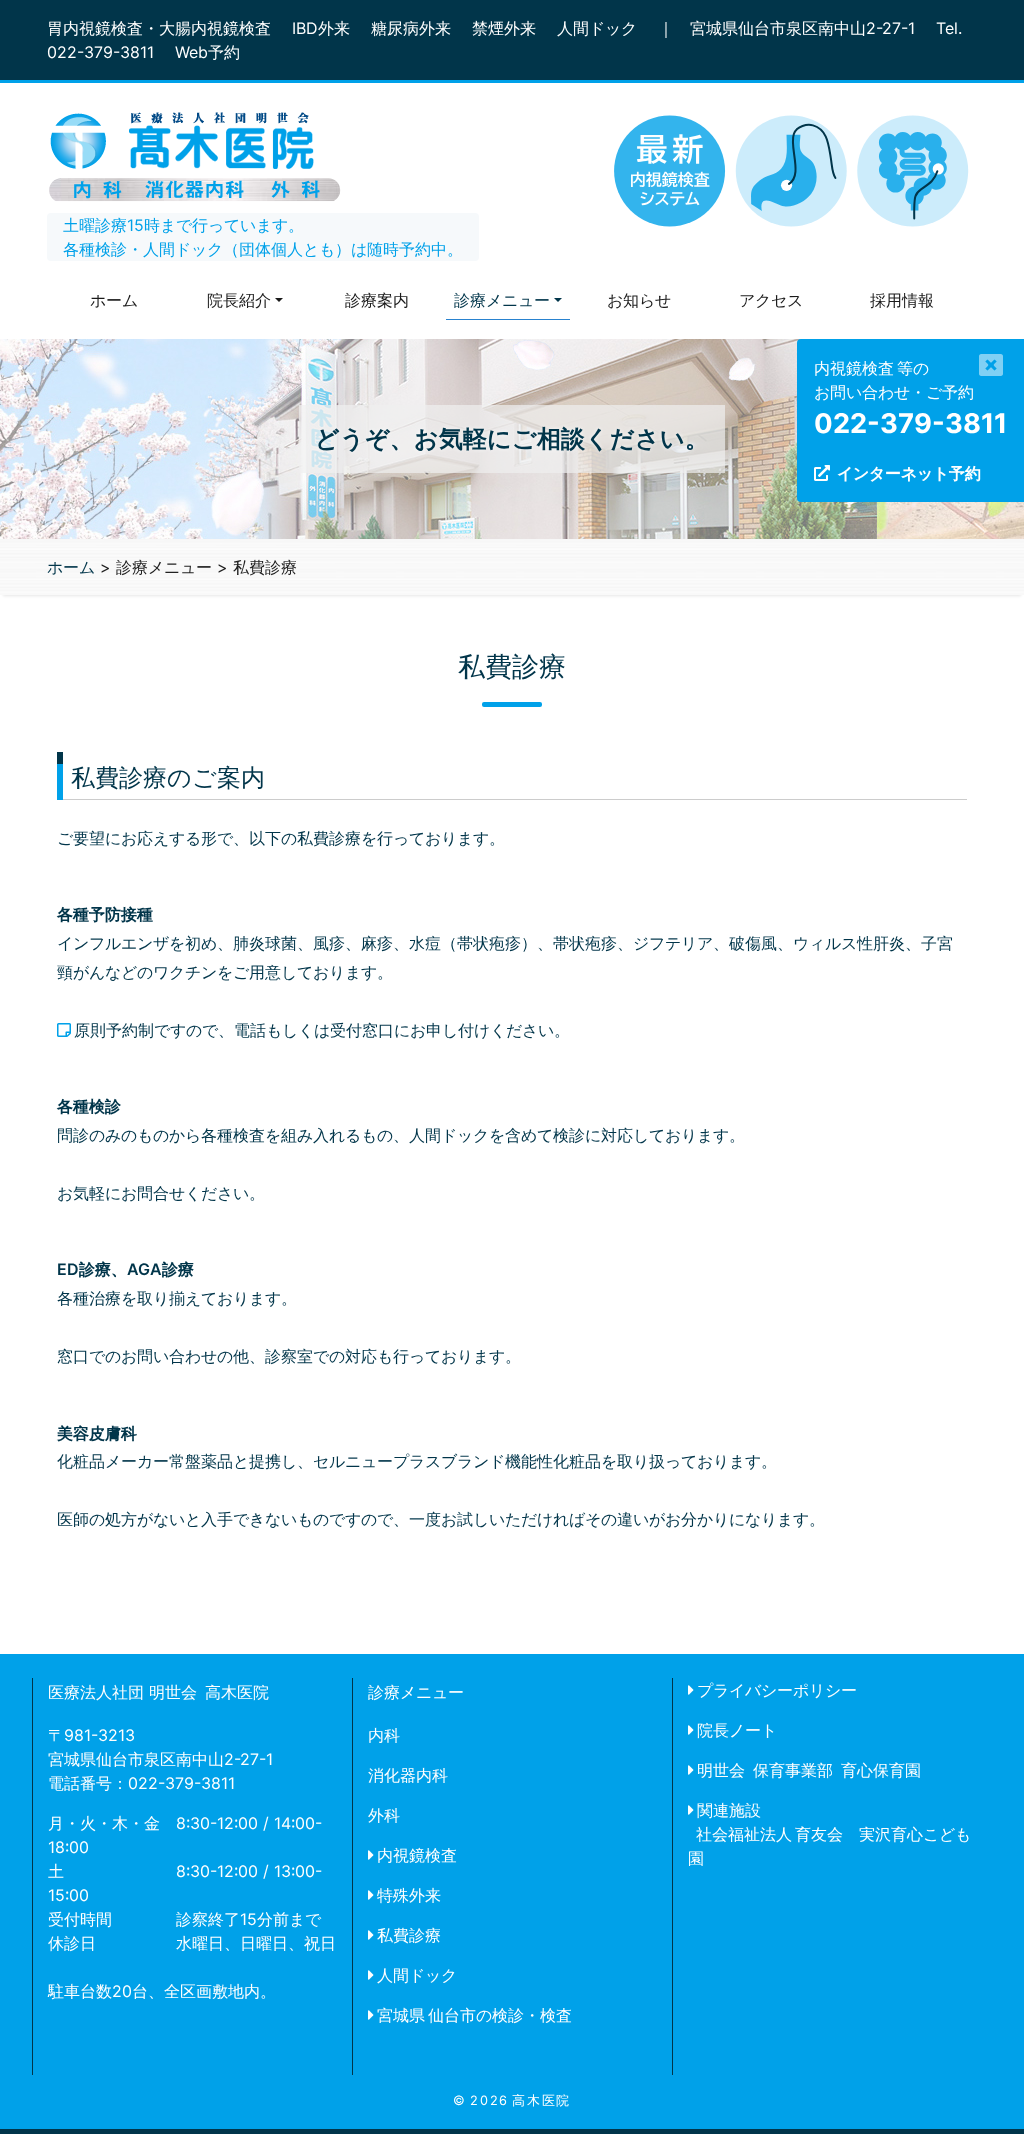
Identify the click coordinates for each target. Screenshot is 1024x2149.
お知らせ (639, 300)
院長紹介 (239, 300)
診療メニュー (502, 300)
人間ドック (417, 1975)
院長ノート (737, 1730)
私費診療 (409, 1935)
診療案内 (377, 300)
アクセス (771, 300)
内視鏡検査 (417, 1855)
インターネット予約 (909, 473)
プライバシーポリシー (777, 1690)
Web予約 (207, 52)
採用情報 (902, 300)
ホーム (114, 300)
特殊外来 (409, 1895)
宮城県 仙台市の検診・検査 (474, 2015)
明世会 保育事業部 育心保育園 (809, 1770)
